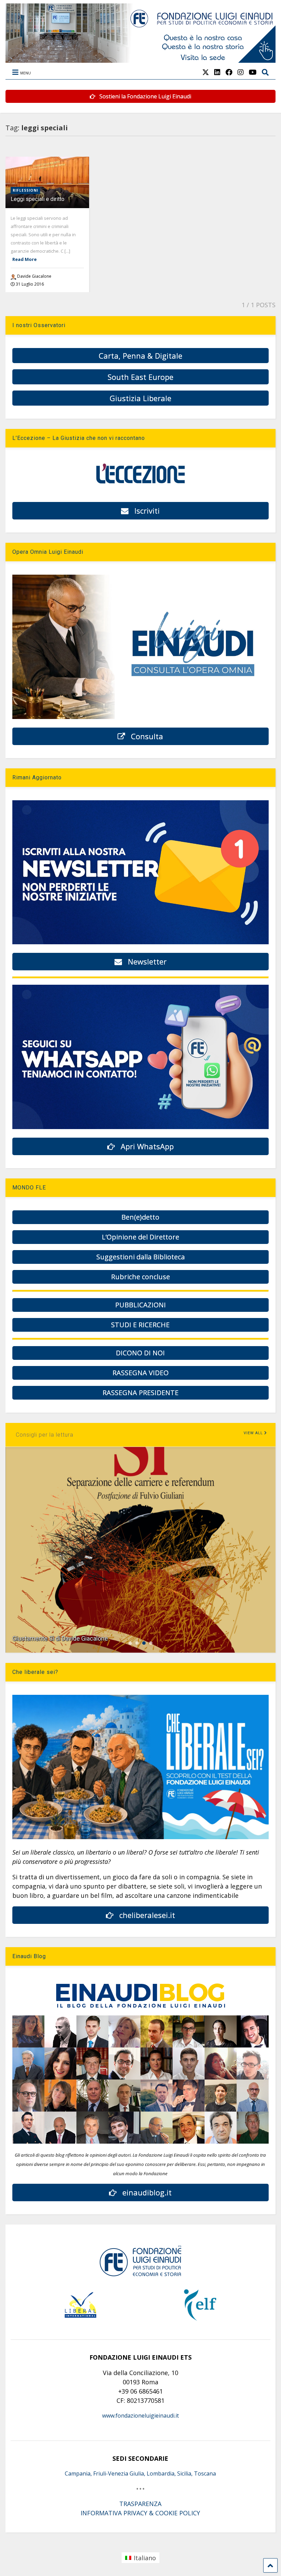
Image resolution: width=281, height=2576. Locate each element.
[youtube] (253, 72)
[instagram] (241, 72)
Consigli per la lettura (45, 1435)
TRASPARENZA (140, 2504)
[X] (206, 72)
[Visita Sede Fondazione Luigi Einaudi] (140, 59)
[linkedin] (217, 72)
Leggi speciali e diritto (38, 199)
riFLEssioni (25, 190)
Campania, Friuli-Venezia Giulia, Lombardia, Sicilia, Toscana (140, 2473)
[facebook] (229, 72)
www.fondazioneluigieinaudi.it (140, 2416)
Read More (25, 259)
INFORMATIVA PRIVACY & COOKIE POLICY (140, 2513)
